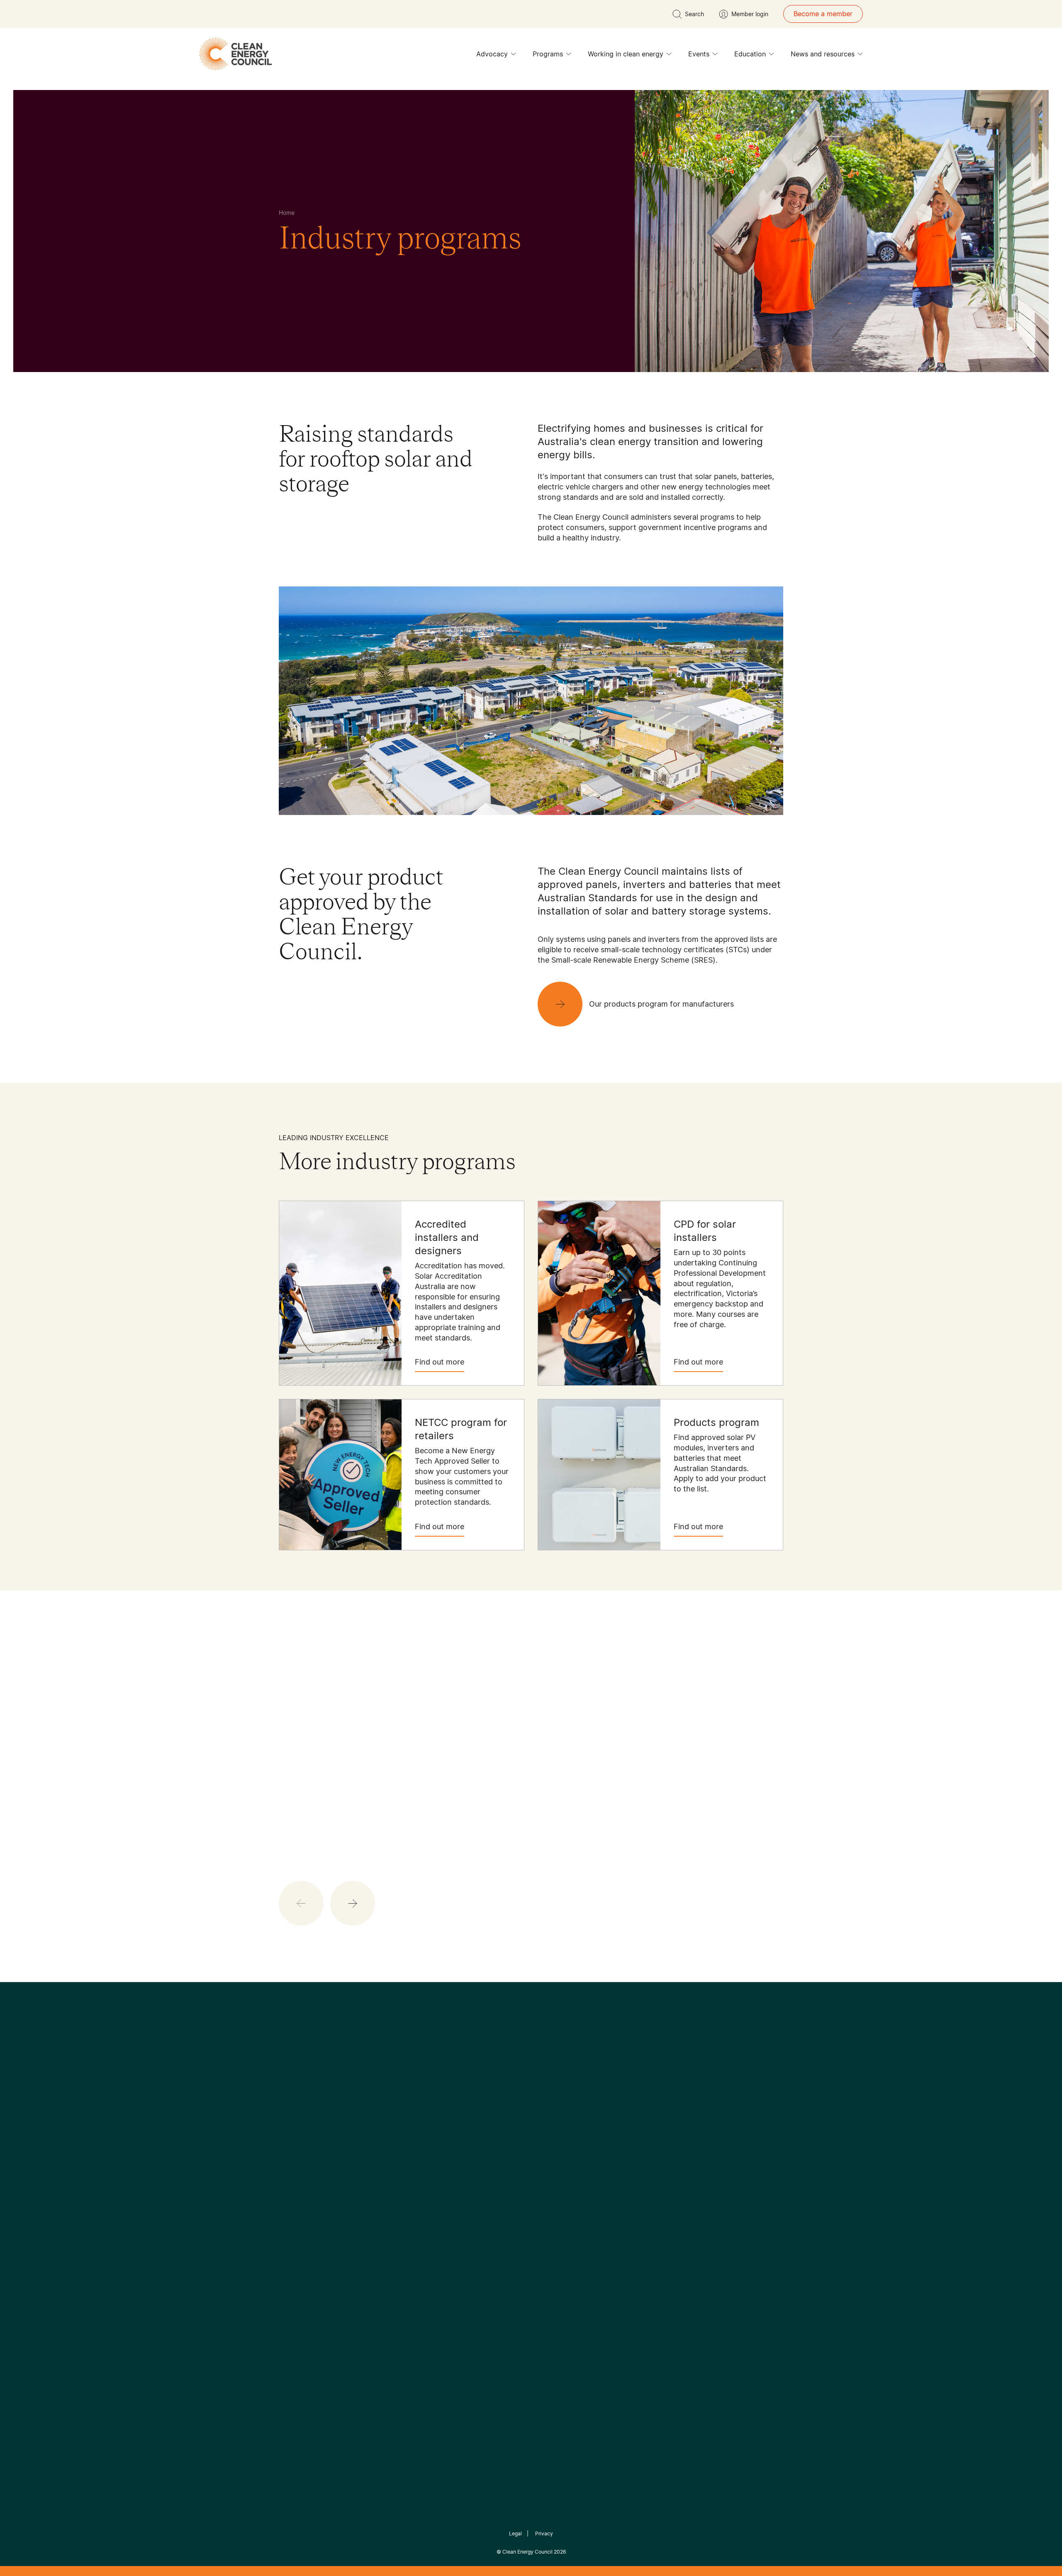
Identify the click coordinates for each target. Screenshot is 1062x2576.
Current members (306, 2239)
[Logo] (531, 2083)
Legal (515, 2533)
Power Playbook (389, 2209)
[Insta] (505, 2126)
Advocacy (492, 54)
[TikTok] (566, 2126)
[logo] (236, 54)
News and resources (823, 54)
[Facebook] (493, 2126)
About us (293, 2219)
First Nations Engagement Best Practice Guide (391, 2269)
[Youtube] (549, 2126)
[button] (353, 1903)
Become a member (823, 14)
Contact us (296, 2199)
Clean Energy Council (527, 2552)
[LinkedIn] (520, 2126)
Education (750, 54)
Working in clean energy (626, 54)
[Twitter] (534, 2126)
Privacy (544, 2533)
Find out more (440, 1362)
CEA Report (382, 2189)
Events (699, 54)
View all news (302, 1792)
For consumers (470, 2229)
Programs (548, 54)
